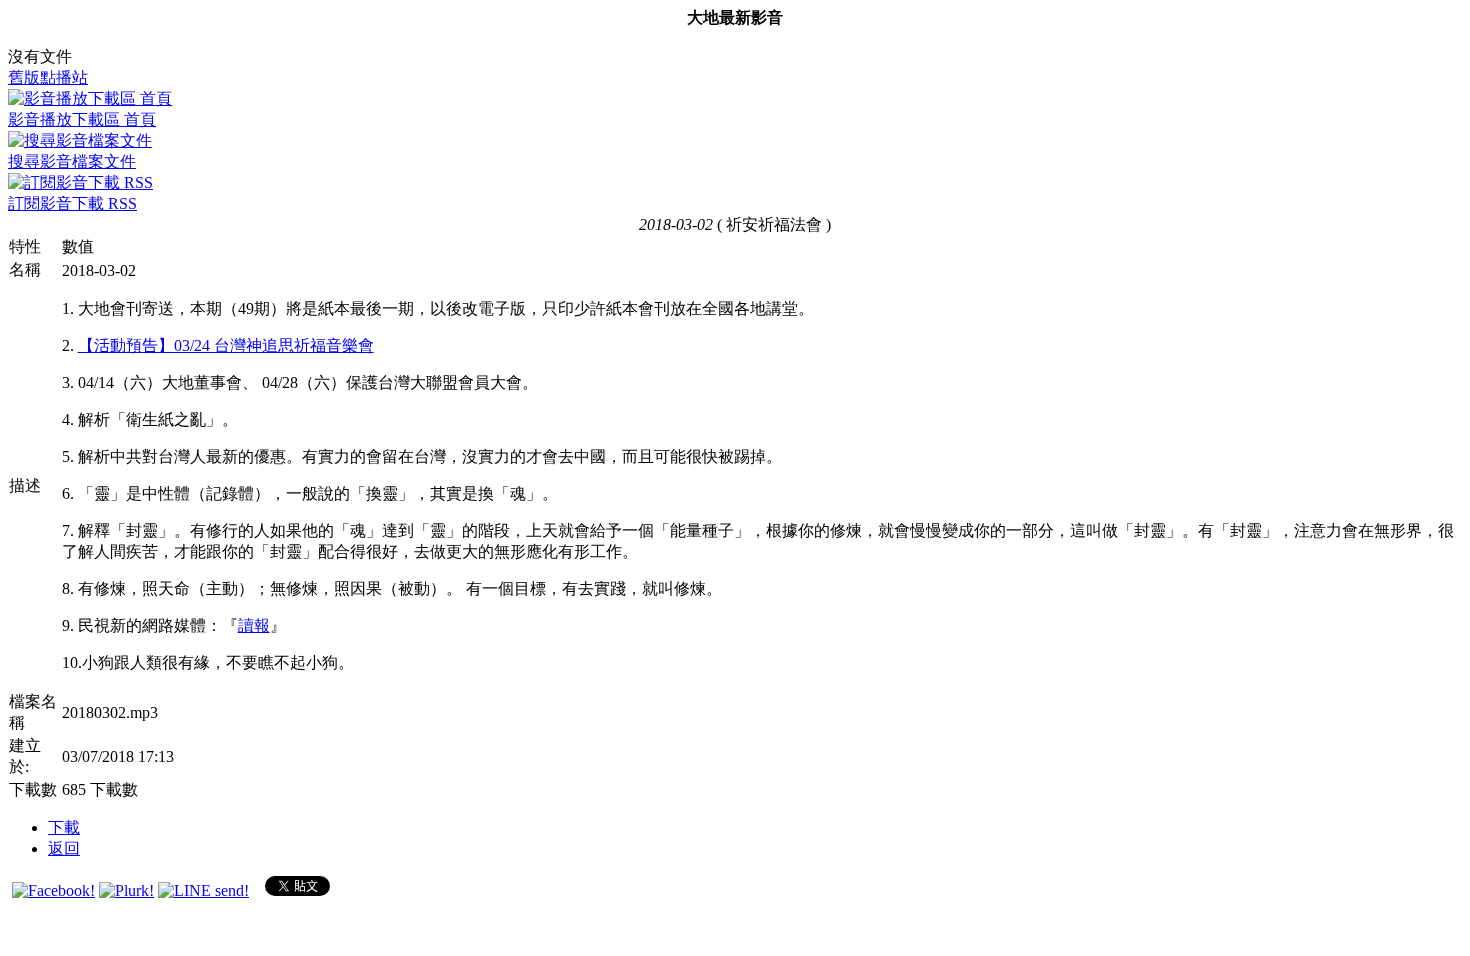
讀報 (254, 625)
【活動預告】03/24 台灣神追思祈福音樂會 (226, 345)
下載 (64, 827)
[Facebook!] (53, 890)
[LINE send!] (203, 890)
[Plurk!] (126, 890)
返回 (64, 848)
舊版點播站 (48, 77)
